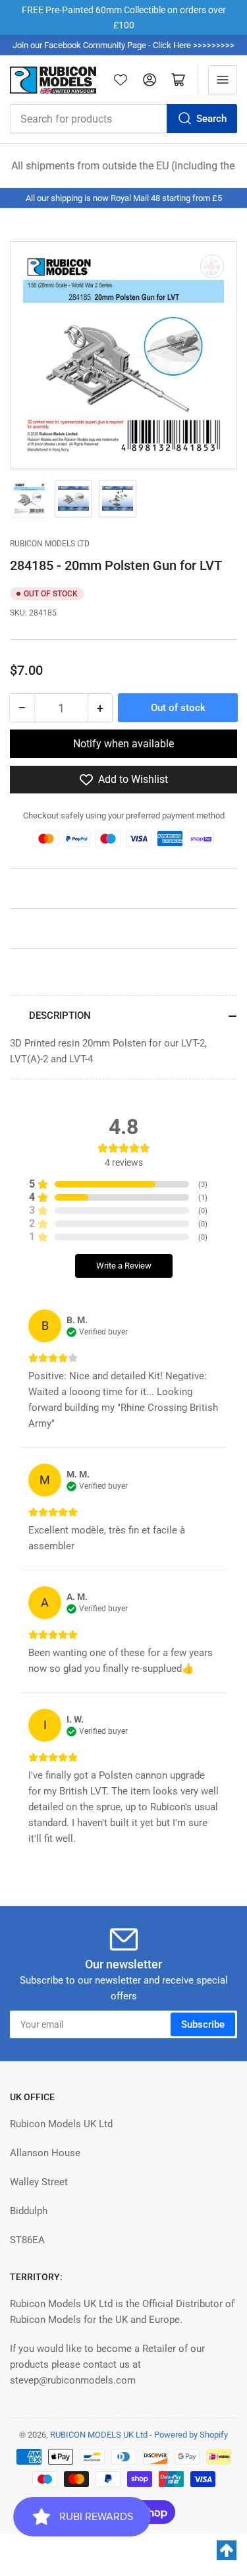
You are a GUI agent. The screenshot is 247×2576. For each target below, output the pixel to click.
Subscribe (203, 2024)
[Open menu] (223, 80)
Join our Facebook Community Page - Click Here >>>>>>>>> (123, 45)
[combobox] (123, 119)
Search (211, 119)
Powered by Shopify (191, 2435)
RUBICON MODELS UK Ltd (99, 2435)
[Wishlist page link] (121, 80)
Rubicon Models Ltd (50, 544)
